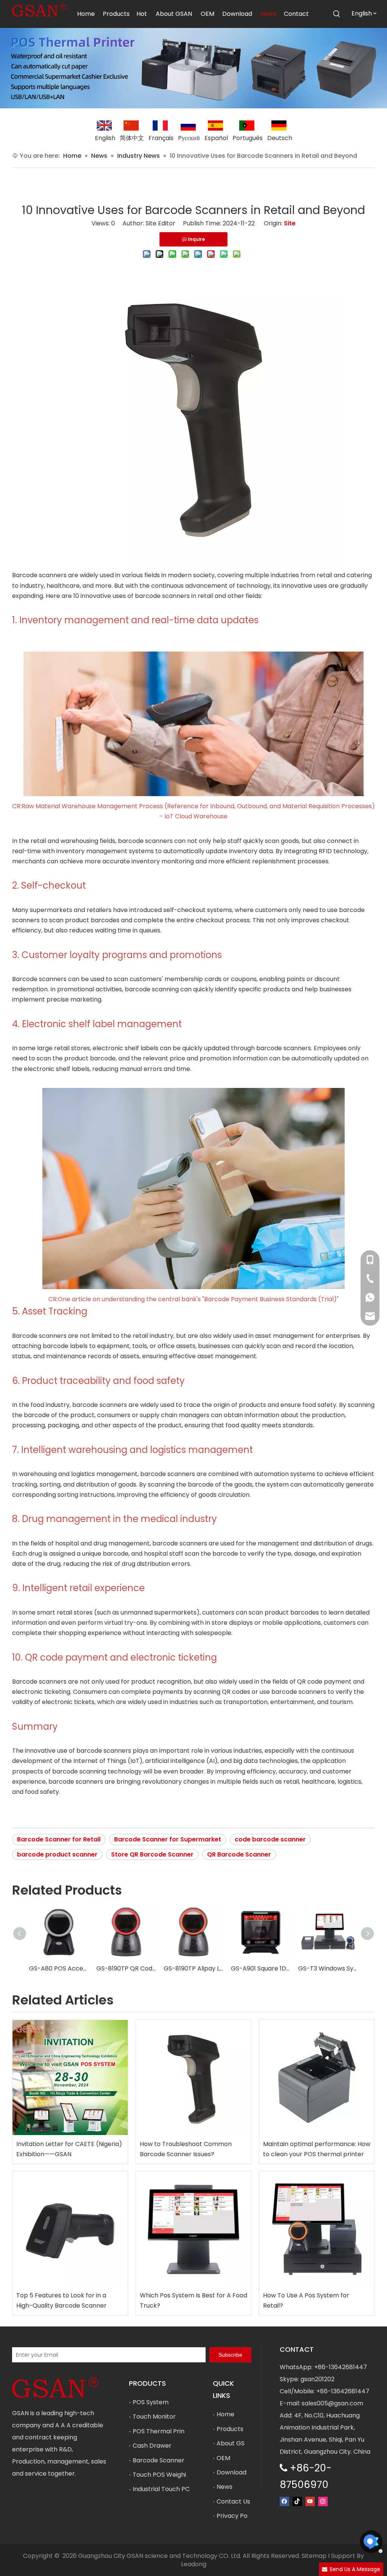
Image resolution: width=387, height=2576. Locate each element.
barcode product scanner (57, 1854)
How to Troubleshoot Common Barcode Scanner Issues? (186, 2149)
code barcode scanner (270, 1839)
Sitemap (314, 2556)
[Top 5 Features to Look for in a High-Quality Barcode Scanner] (70, 2229)
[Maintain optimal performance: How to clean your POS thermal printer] (317, 2078)
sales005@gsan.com (332, 2403)
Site (290, 223)
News (224, 2487)
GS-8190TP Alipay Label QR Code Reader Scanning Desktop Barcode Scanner (193, 1968)
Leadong (194, 2564)
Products (230, 2429)
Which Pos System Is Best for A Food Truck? (193, 2300)
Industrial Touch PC (161, 2489)
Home (225, 2414)
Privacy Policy (237, 2516)
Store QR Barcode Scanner (152, 1854)
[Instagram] (323, 2501)
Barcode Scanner (159, 2460)
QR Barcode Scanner (239, 1854)
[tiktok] (297, 2501)
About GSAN (235, 2443)
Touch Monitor (154, 2417)
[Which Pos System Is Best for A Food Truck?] (194, 2229)
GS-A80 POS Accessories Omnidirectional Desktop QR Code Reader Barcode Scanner (59, 1968)
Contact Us (233, 2501)
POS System (151, 2402)
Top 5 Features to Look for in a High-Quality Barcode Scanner (61, 2300)
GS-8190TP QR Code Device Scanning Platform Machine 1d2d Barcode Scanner (126, 1968)
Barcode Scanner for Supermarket (168, 1839)
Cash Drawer (152, 2446)
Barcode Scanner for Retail (59, 1839)
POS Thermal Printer (163, 2431)
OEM (223, 2458)
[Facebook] (284, 2501)
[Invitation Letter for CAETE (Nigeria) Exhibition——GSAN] (70, 2078)
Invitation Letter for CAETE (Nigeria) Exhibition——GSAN (69, 2149)
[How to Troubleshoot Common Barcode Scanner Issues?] (194, 2078)
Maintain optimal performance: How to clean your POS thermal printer (317, 2149)
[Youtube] (310, 2501)
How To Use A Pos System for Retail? (306, 2300)
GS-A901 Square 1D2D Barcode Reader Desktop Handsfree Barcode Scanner (261, 1968)
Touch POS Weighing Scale (172, 2475)
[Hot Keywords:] (337, 14)
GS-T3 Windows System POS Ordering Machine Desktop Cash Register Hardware (328, 1968)
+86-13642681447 (341, 2367)
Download (231, 2472)
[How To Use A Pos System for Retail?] (317, 2229)
